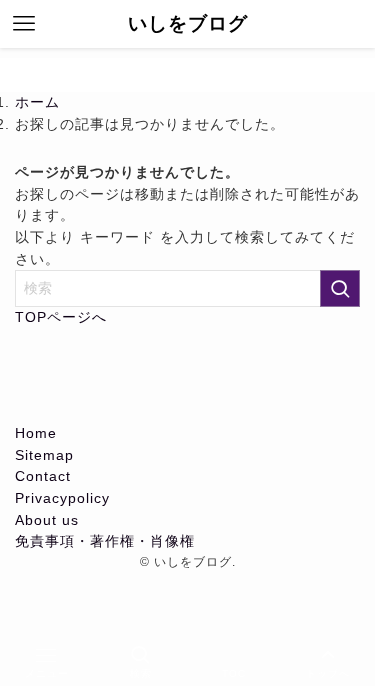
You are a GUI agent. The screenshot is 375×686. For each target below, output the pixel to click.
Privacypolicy (62, 498)
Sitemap (44, 455)
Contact (43, 476)
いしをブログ (188, 24)
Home (36, 433)
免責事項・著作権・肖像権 (105, 541)
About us (47, 520)
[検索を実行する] (340, 288)
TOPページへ (61, 317)
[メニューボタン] (24, 24)
